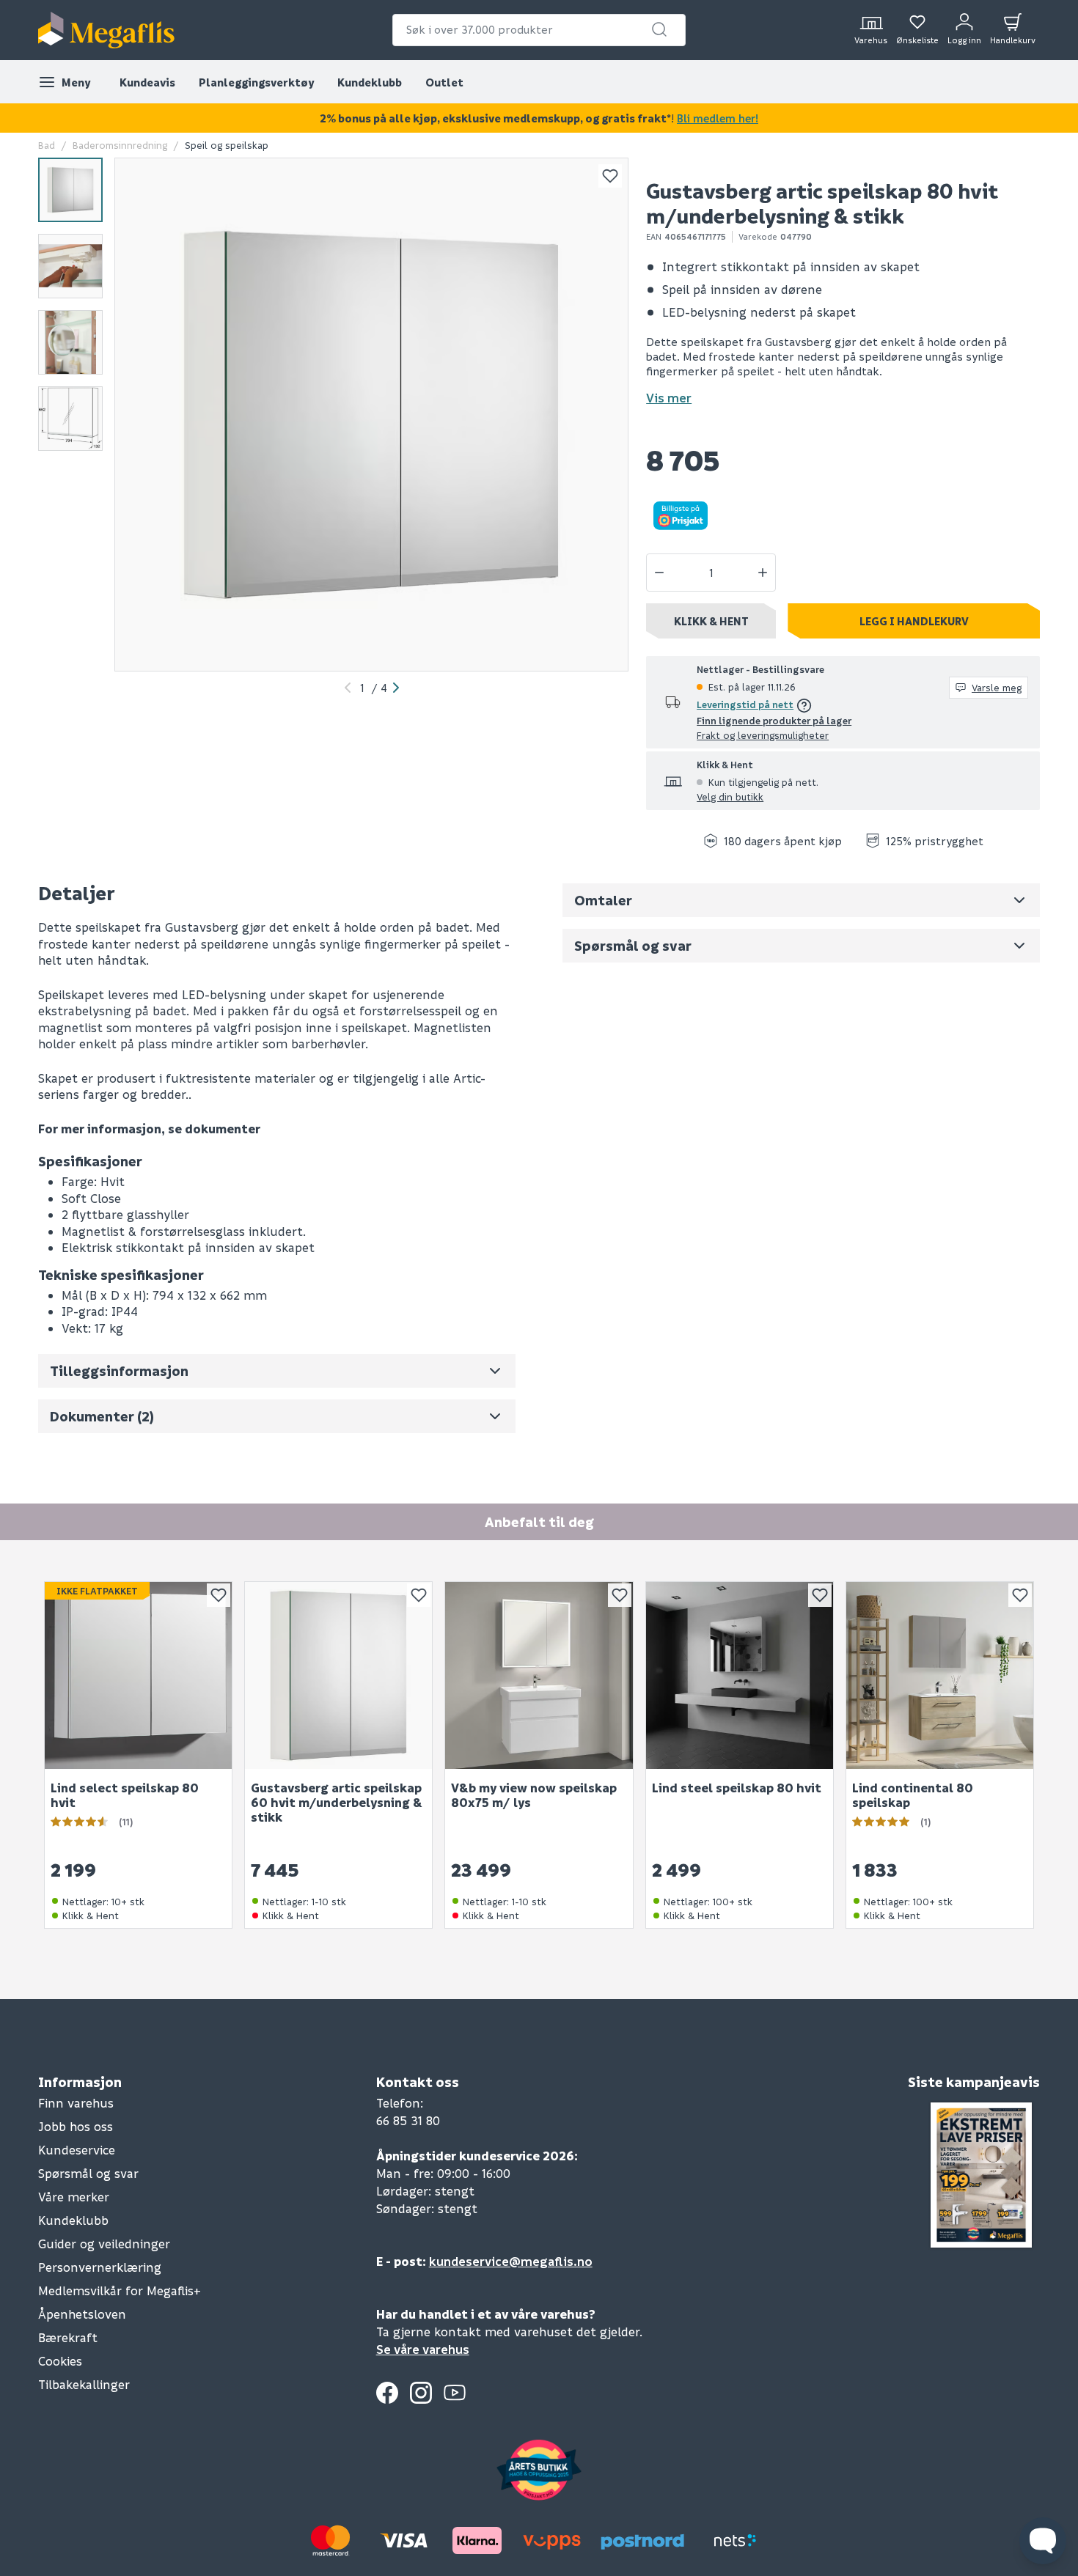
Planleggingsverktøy (256, 82)
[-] (659, 573)
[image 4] (70, 419)
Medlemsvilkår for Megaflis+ (120, 2290)
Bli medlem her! (718, 118)
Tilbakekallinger (84, 2384)
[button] (659, 29)
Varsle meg (997, 687)
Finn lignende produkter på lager (774, 720)
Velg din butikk (730, 796)
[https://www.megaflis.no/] (106, 30)
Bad (47, 145)
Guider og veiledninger (104, 2244)
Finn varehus (76, 2103)
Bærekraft (68, 2337)
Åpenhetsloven (82, 2314)
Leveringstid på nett (745, 704)
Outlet (444, 82)
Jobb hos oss (76, 2126)
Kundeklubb (370, 82)
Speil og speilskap (227, 145)
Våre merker (74, 2197)
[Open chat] (1043, 2541)
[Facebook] (387, 2393)
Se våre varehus (423, 2349)
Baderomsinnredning (120, 145)
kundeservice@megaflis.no (511, 2261)
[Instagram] (421, 2393)
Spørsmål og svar (88, 2173)
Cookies (60, 2361)
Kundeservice (77, 2150)
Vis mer (669, 398)
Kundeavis (147, 82)
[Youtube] (455, 2393)
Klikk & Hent (711, 621)
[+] (763, 573)
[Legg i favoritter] (610, 176)
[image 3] (70, 342)
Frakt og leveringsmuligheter (763, 735)
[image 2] (70, 266)
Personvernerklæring (100, 2267)
